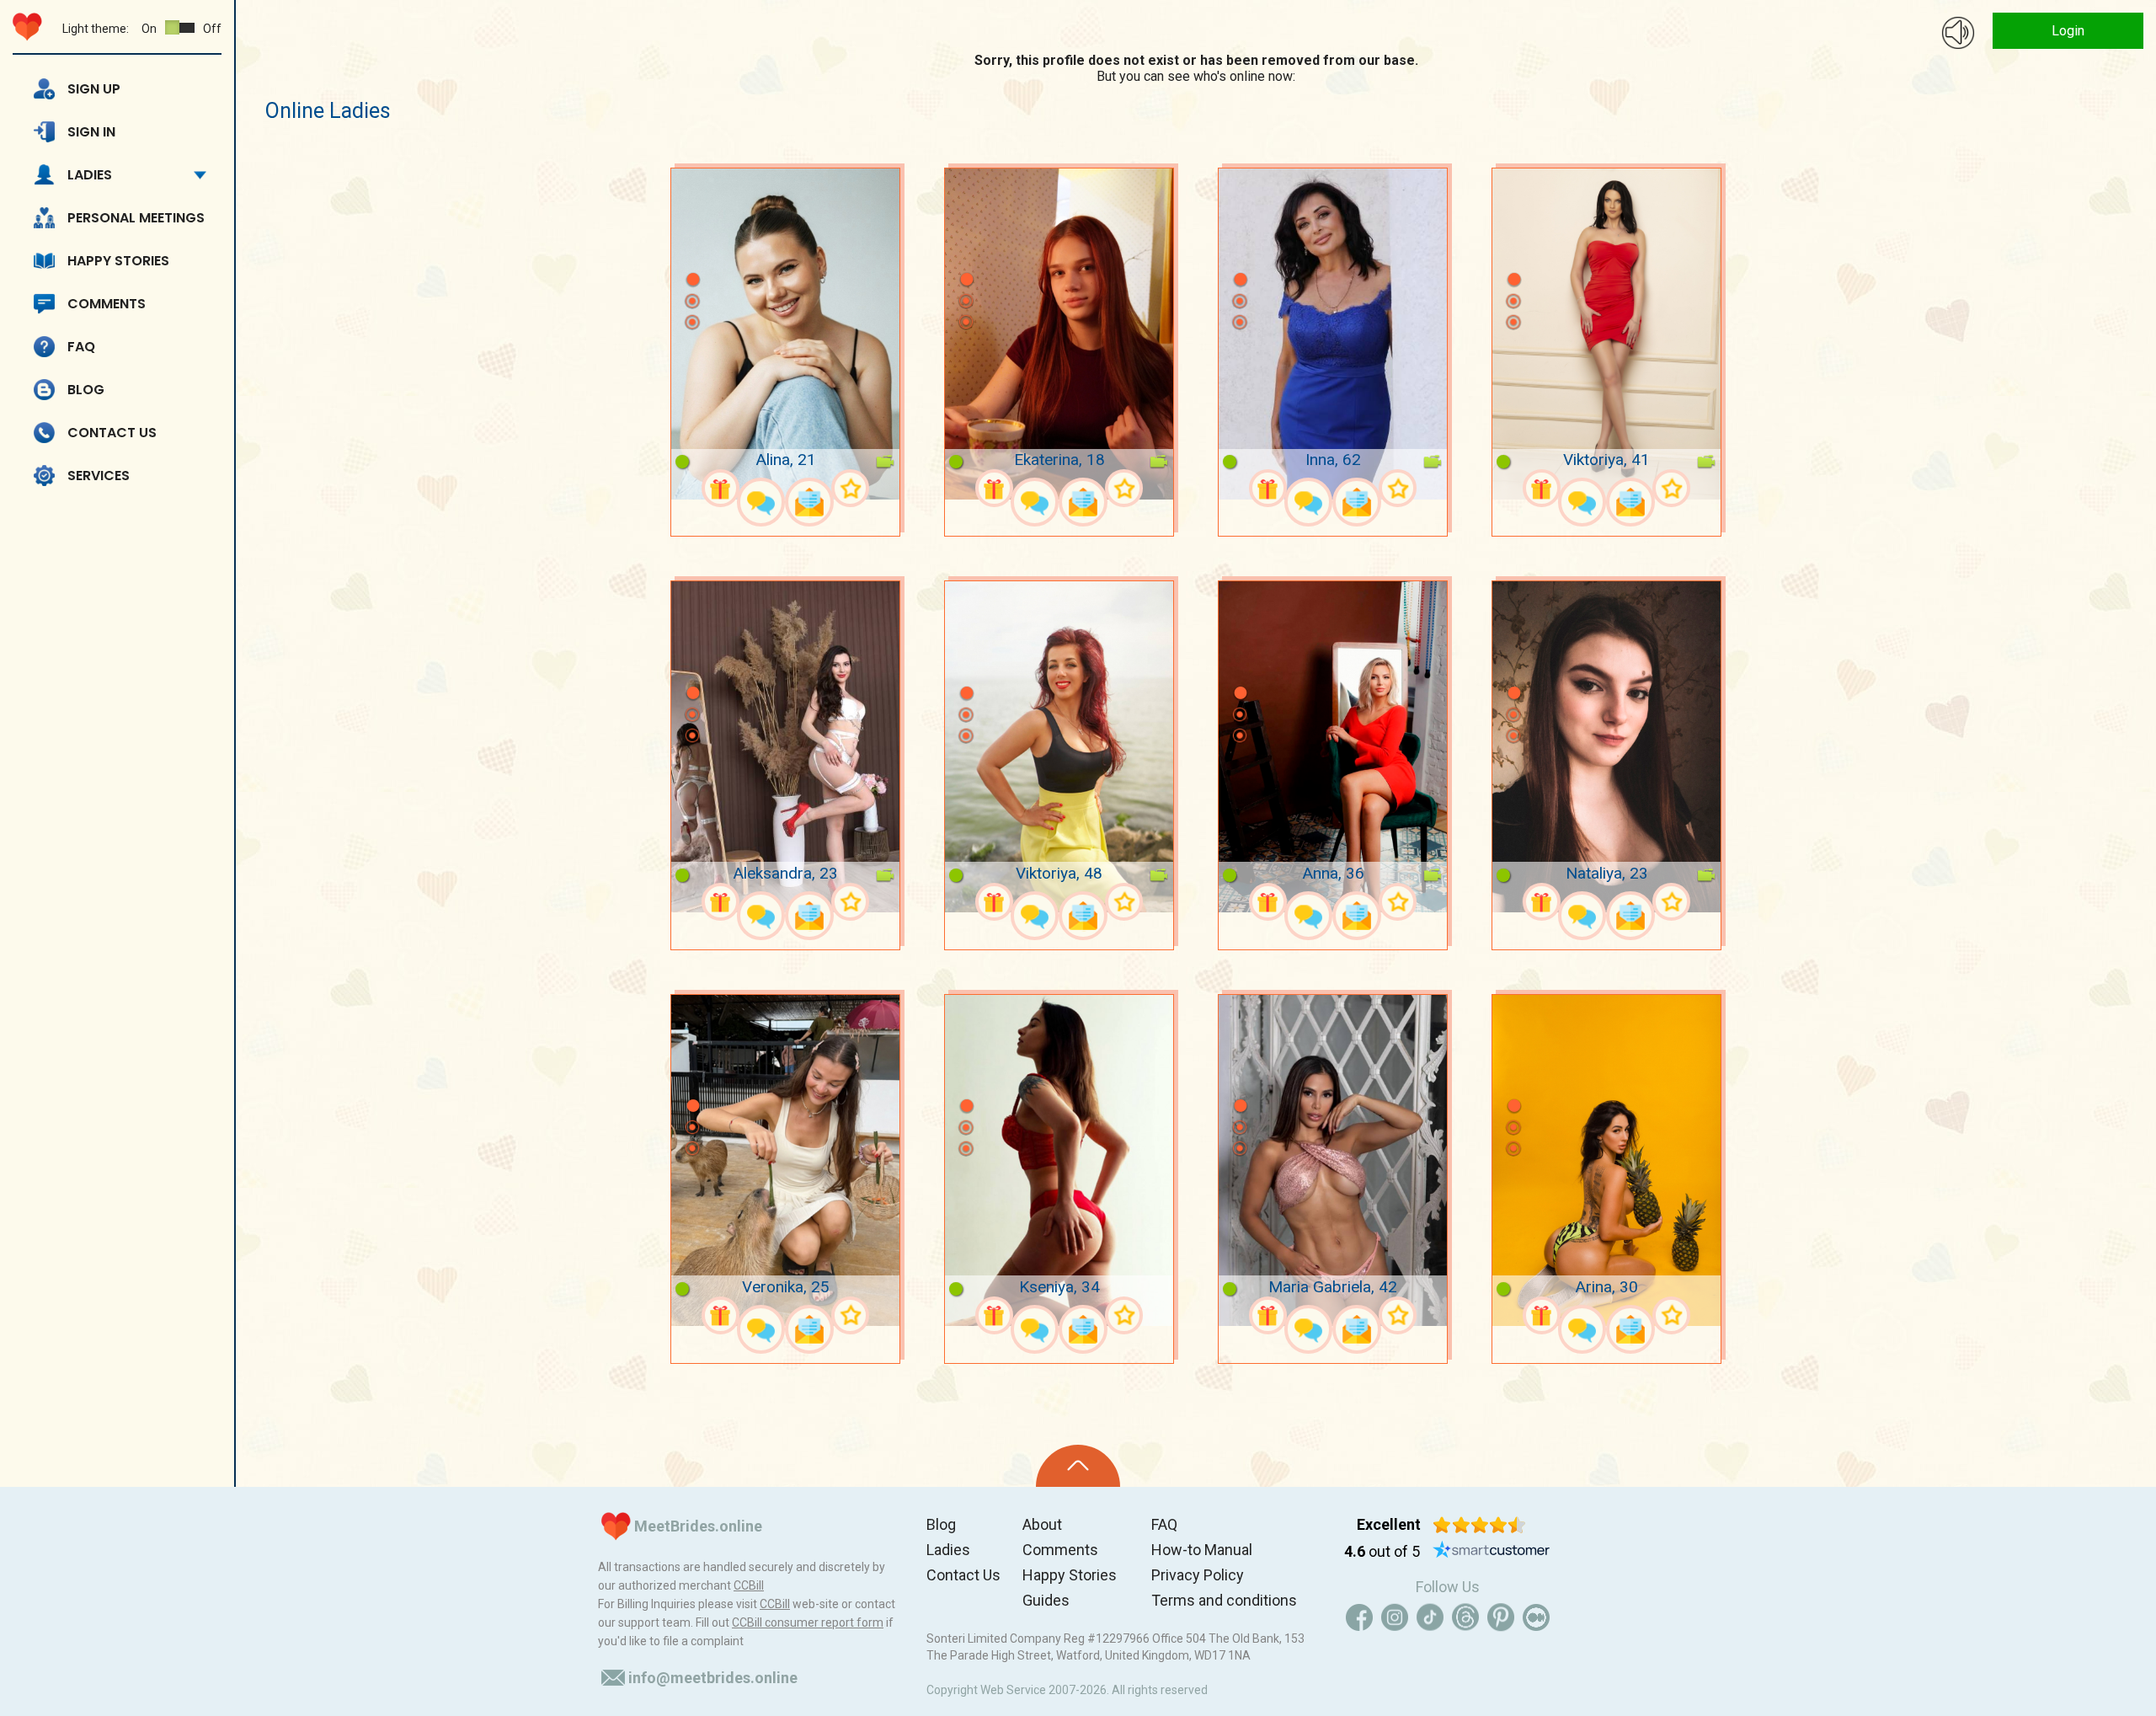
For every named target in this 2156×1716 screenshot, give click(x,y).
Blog (86, 390)
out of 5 (1382, 1551)
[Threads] (1465, 1617)
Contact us (112, 433)
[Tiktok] (1430, 1617)
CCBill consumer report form (808, 1622)
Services (99, 476)
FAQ (81, 347)
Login (2068, 31)
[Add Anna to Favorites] (1398, 902)
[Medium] (1536, 1617)
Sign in (91, 132)
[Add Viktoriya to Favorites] (1671, 488)
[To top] (1078, 1466)
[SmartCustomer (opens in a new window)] (1492, 1552)
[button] (692, 254)
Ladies (90, 175)
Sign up (94, 89)
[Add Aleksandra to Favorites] (850, 902)
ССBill (749, 1585)
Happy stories (118, 261)
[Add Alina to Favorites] (850, 488)
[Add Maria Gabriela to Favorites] (1398, 1315)
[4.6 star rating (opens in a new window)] (1479, 1525)
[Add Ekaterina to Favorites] (1124, 488)
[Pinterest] (1501, 1617)
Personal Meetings (136, 218)
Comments (107, 304)
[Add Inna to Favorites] (1398, 488)
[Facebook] (1359, 1617)
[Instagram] (1395, 1617)
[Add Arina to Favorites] (1671, 1315)
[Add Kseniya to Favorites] (1124, 1315)
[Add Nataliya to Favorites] (1671, 902)
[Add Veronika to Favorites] (850, 1315)
